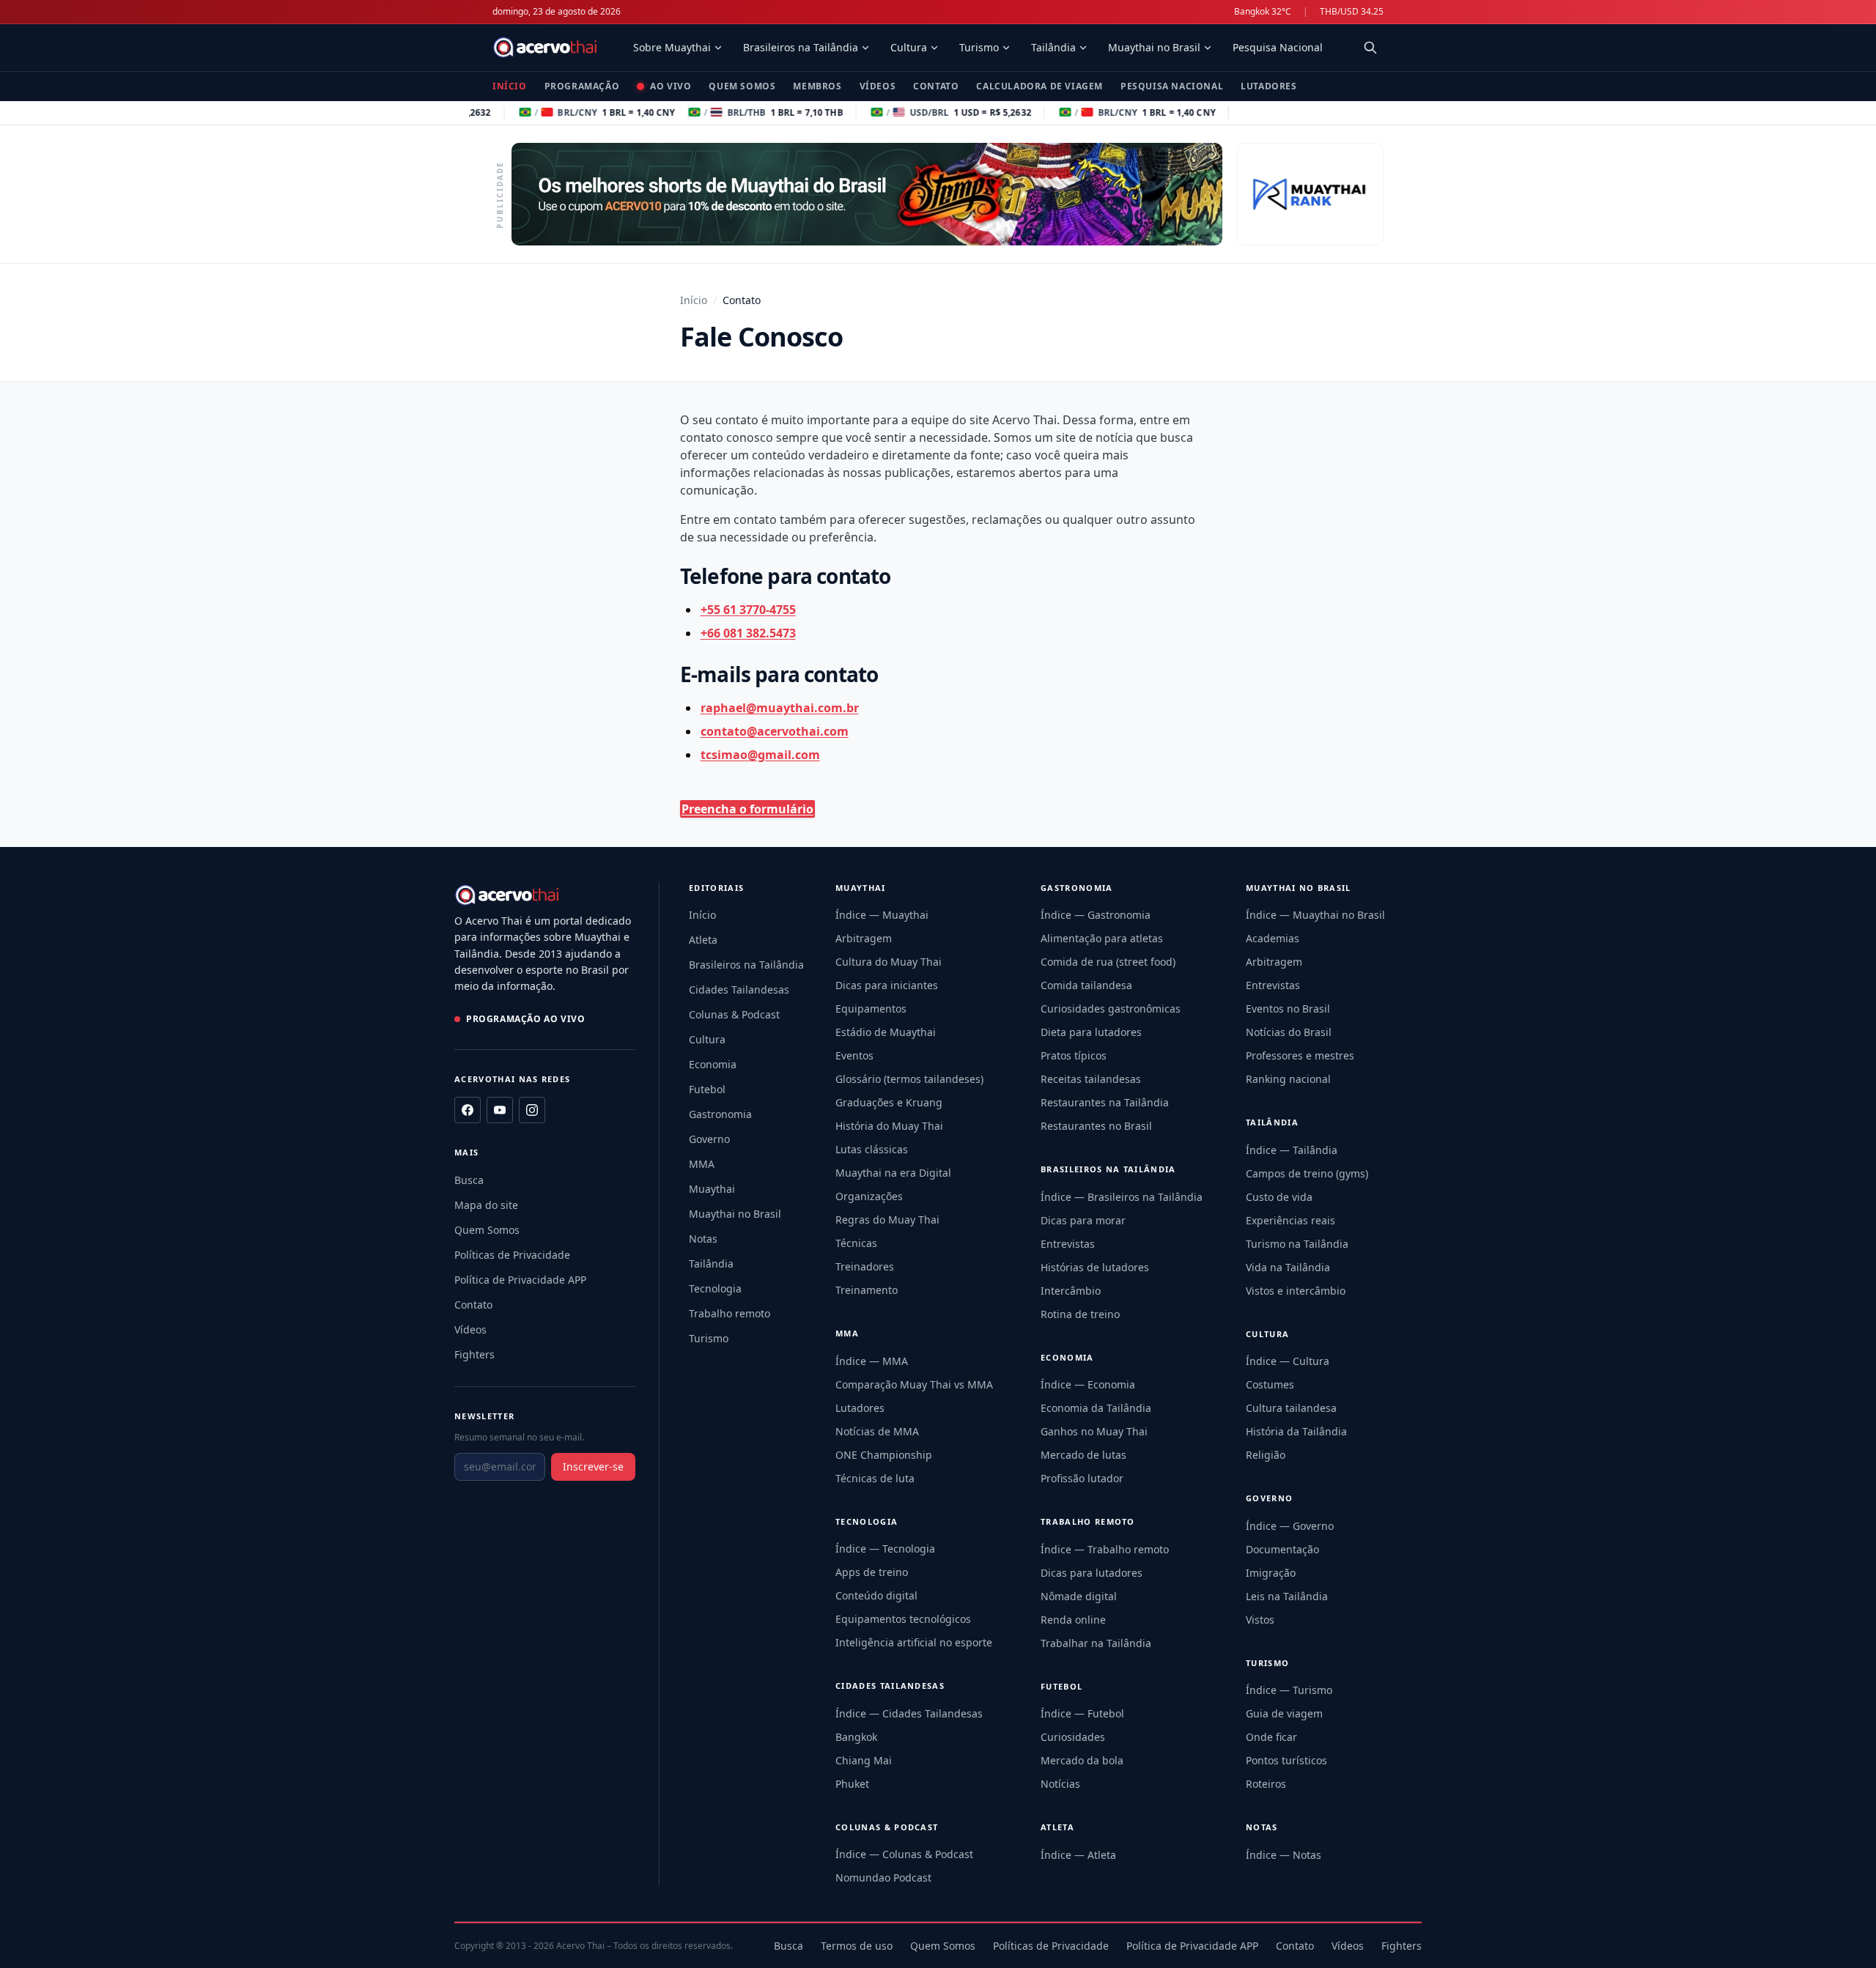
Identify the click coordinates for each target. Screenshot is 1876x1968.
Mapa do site (486, 1205)
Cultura (909, 47)
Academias (1273, 938)
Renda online (1073, 1620)
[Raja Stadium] (1310, 194)
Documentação (1282, 1549)
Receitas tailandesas (1091, 1079)
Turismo (979, 47)
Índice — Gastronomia (1096, 915)
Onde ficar (1271, 1737)
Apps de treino (872, 1572)
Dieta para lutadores (1091, 1032)
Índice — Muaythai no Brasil (1315, 915)
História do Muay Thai (889, 1126)
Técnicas (856, 1243)
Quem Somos (742, 86)
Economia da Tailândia (1096, 1408)
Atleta (703, 940)
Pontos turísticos (1286, 1760)
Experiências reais (1290, 1220)
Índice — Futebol (1082, 1713)
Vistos (1260, 1620)
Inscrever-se (593, 1466)
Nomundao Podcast (883, 1878)
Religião (1266, 1455)
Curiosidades (1073, 1737)
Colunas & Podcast (734, 1014)
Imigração (1271, 1573)
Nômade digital (1079, 1596)
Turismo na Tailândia (1297, 1244)
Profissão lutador (1082, 1478)
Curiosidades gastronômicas (1111, 1009)
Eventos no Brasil (1288, 1009)
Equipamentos (871, 1009)
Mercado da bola (1082, 1760)
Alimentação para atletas (1102, 938)
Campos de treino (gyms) (1307, 1173)
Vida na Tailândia (1288, 1267)
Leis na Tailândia (1287, 1596)
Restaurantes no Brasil (1096, 1126)
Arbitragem (864, 938)
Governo (709, 1139)
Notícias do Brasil (1289, 1032)
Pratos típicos (1074, 1055)
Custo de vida (1279, 1197)
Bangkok (856, 1737)
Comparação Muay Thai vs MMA (914, 1384)
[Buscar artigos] (1370, 48)
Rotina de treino (1080, 1314)
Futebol (707, 1089)
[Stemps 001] (867, 194)
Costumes (1270, 1384)
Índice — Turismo (1289, 1690)
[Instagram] (532, 1110)
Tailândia (1053, 47)
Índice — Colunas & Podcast (904, 1854)
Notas (703, 1239)
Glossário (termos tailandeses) (909, 1079)
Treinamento (867, 1290)
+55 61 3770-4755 (748, 610)
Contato (936, 86)
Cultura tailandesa (1291, 1408)
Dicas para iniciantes (887, 985)
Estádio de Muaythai (886, 1032)
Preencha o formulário (747, 809)
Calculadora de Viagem (1039, 86)
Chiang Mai (864, 1760)
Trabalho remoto (730, 1313)
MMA (702, 1164)
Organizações (869, 1196)
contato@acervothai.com (775, 731)
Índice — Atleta (1078, 1855)
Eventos (854, 1055)
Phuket (852, 1784)
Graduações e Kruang (889, 1102)
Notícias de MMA (877, 1431)
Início (510, 86)
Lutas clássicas (872, 1149)
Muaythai (712, 1189)
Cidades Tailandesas (739, 989)
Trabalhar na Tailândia (1096, 1643)
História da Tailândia (1296, 1431)
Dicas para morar (1083, 1220)
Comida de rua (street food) (1108, 962)
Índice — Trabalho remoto (1105, 1549)
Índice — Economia (1088, 1384)
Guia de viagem (1284, 1713)
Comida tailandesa (1086, 985)
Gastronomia (720, 1114)
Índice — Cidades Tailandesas (909, 1713)
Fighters (474, 1354)
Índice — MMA (872, 1361)
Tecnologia (715, 1288)
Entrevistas (1068, 1244)
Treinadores (865, 1266)
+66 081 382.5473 (748, 633)
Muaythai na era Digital (893, 1173)
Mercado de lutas (1083, 1455)
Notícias (1060, 1784)
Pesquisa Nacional (1278, 47)
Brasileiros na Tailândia (801, 47)
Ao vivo (671, 86)
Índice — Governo (1290, 1526)
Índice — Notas (1284, 1855)
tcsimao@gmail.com (760, 755)
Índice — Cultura (1288, 1361)
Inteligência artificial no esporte (914, 1642)
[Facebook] (468, 1110)
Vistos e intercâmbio (1296, 1291)
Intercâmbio (1071, 1291)
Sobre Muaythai (672, 47)
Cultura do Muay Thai (889, 962)
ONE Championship (884, 1455)
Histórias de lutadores (1095, 1267)
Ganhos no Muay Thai (1094, 1431)
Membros (817, 86)
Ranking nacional (1288, 1079)
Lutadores (1268, 86)
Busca (469, 1180)
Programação (582, 86)
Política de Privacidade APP (520, 1280)
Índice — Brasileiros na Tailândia (1122, 1197)
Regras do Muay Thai (887, 1220)
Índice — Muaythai (882, 915)
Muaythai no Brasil (1154, 47)
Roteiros (1266, 1784)
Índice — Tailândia (1292, 1150)
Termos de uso (857, 1946)
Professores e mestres (1300, 1055)
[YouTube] (500, 1110)
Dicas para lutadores (1092, 1573)
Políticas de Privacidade (512, 1255)
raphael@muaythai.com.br (780, 708)
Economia (713, 1064)
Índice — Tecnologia (885, 1549)
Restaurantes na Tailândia (1105, 1102)
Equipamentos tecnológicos (903, 1619)
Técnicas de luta (875, 1478)
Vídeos (878, 86)
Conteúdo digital (876, 1595)
